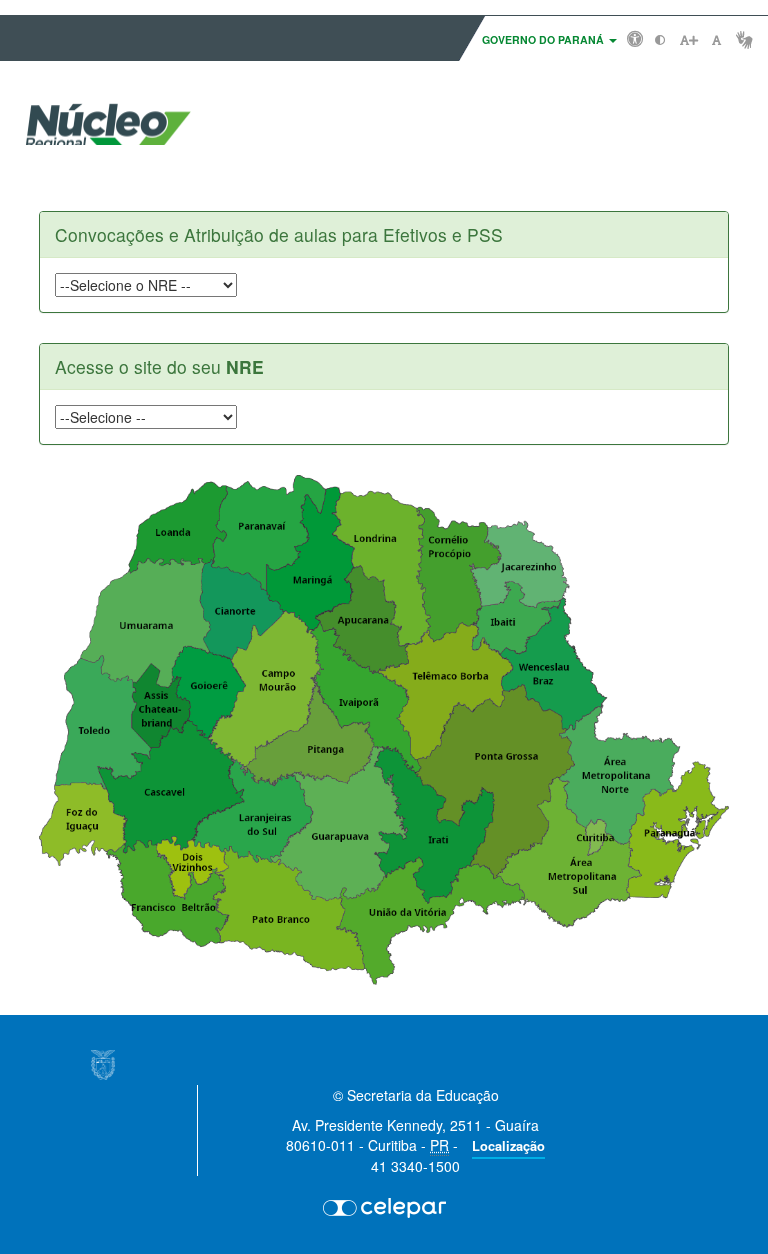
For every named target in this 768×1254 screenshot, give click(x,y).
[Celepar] (384, 1207)
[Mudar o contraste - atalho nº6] (660, 39)
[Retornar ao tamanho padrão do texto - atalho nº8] (716, 39)
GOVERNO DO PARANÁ (544, 39)
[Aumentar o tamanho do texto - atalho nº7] (688, 39)
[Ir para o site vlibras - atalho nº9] (744, 39)
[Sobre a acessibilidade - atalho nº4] (635, 38)
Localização (508, 1146)
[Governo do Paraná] (103, 1064)
